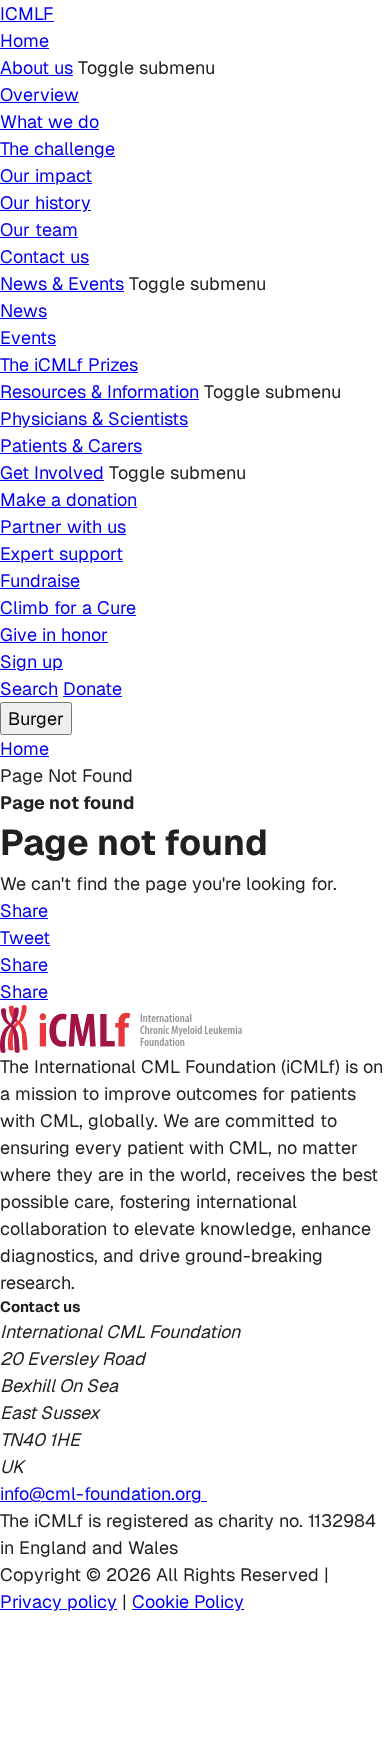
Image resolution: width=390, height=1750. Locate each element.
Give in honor (54, 634)
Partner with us (63, 526)
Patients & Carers (71, 445)
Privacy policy (58, 1601)
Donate (92, 688)
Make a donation (68, 499)
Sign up (31, 661)
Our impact (46, 175)
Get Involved (52, 472)
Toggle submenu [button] (146, 67)
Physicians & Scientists (94, 418)
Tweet (25, 937)
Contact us (44, 256)
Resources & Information (99, 391)
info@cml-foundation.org (103, 1493)
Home (24, 40)
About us (36, 67)
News (23, 310)
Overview (39, 94)
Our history (45, 202)
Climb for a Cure (68, 607)
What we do (49, 121)
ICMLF (27, 13)
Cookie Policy (188, 1601)
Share (24, 910)
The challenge (57, 148)
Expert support (61, 553)
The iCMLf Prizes (69, 364)
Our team (39, 229)
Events (28, 337)
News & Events (62, 283)
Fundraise (40, 580)
